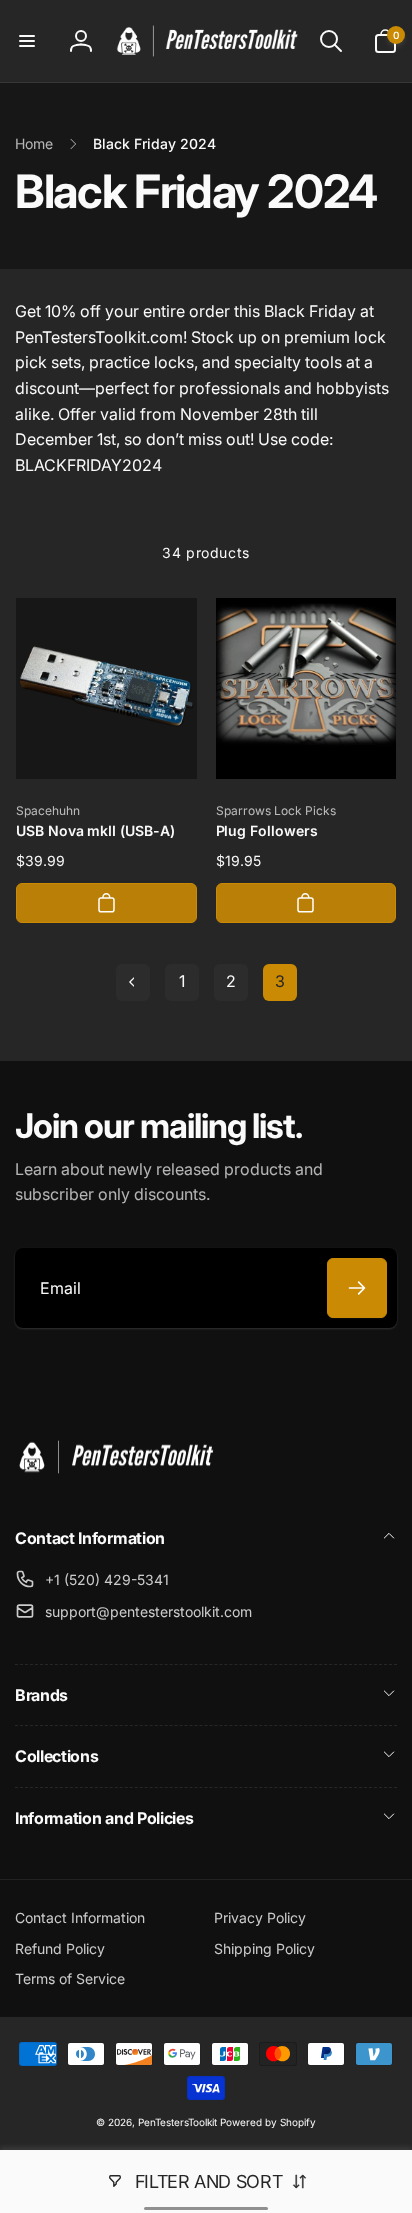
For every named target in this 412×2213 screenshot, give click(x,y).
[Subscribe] (357, 1288)
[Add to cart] (106, 903)
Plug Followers (267, 830)
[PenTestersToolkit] (115, 1484)
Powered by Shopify (268, 2122)
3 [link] (280, 981)
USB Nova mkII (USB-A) (95, 830)
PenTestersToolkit (177, 2122)
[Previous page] (133, 982)
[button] (27, 41)
